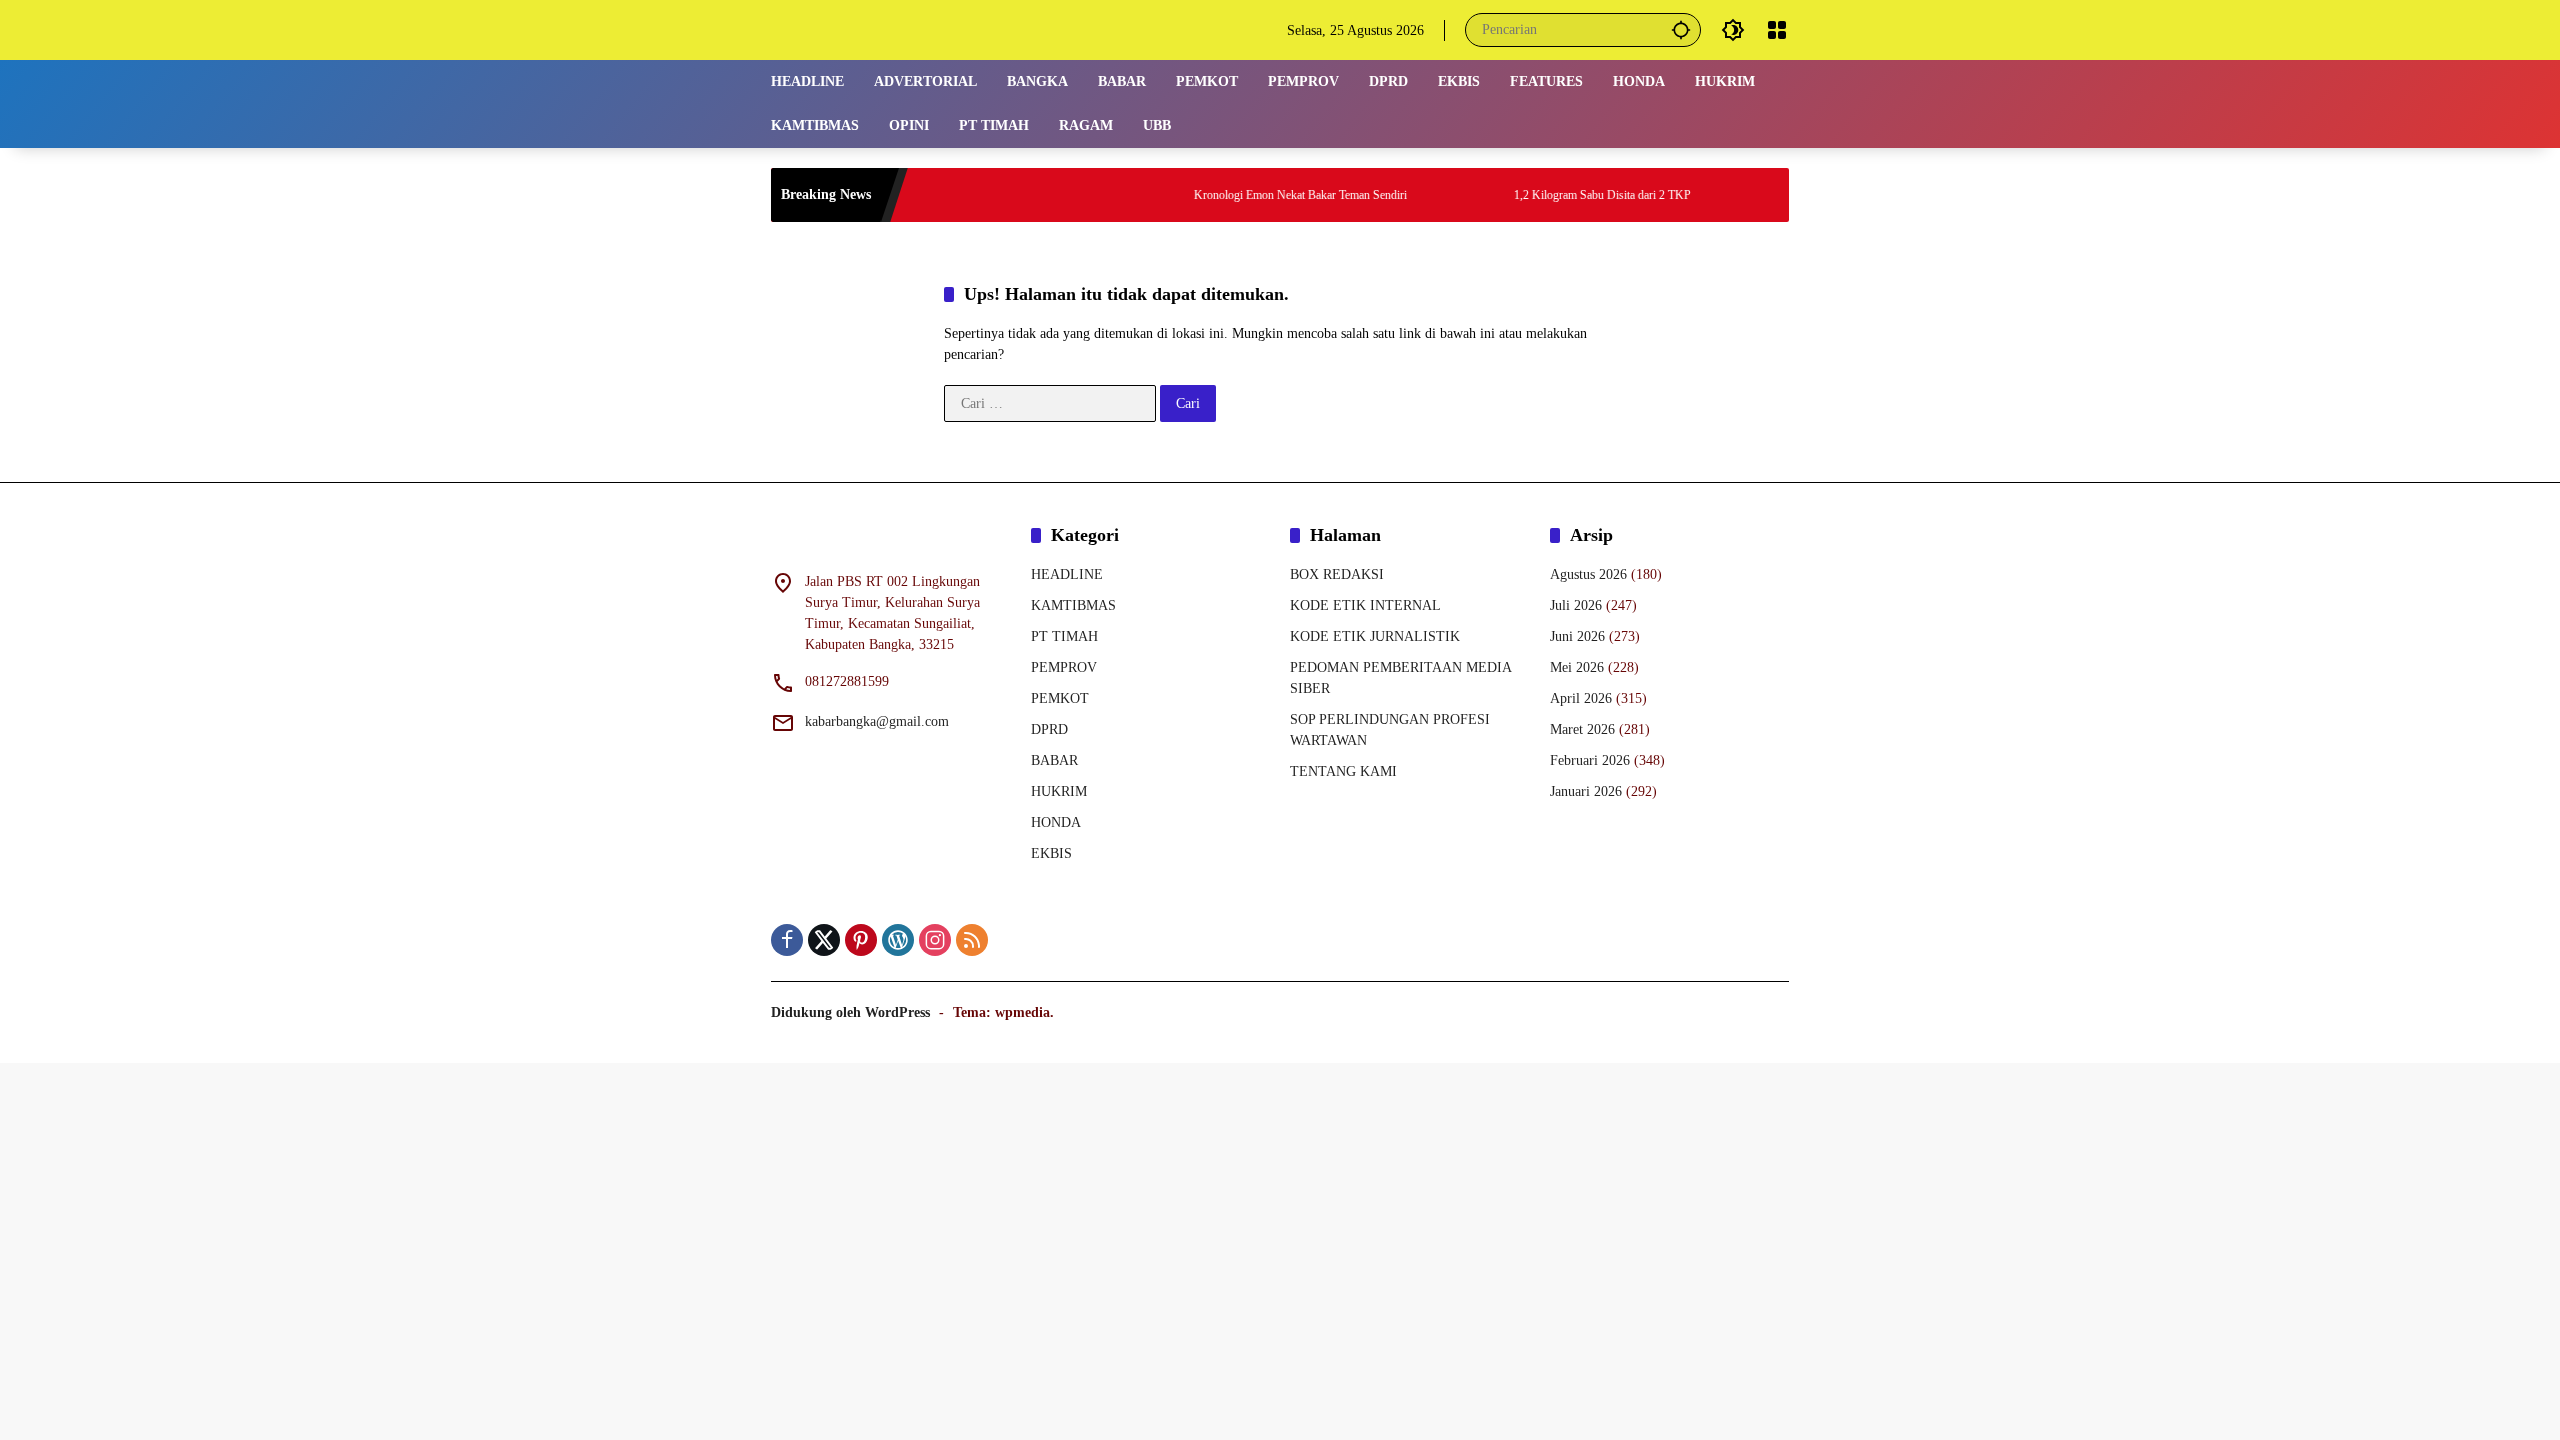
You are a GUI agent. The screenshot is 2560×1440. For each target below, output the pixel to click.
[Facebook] (787, 940)
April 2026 (1581, 698)
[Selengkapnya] (891, 539)
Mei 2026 (1577, 667)
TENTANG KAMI (1343, 771)
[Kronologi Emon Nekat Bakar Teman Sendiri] (1124, 195)
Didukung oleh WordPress (850, 1012)
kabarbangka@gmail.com (877, 721)
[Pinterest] (861, 940)
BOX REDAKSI (1337, 574)
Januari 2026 (1586, 791)
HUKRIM (1059, 791)
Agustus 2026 (1588, 574)
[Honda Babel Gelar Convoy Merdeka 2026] (1764, 195)
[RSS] (972, 940)
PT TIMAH (1064, 636)
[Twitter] (824, 940)
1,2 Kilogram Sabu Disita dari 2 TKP (1560, 195)
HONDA (1056, 822)
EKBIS (1051, 853)
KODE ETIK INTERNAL (1365, 605)
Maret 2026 (1582, 729)
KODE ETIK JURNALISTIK (1375, 636)
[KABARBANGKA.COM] (896, 28)
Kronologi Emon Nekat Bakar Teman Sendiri (1258, 195)
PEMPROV (1064, 667)
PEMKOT (1060, 698)
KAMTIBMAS (1073, 605)
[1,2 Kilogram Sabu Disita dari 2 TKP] (1444, 195)
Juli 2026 (1576, 605)
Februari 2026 (1590, 760)
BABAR (1054, 760)
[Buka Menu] (1777, 30)
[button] (1681, 29)
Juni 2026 (1577, 636)
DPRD (1049, 729)
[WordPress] (898, 940)
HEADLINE (1067, 574)
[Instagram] (935, 940)
